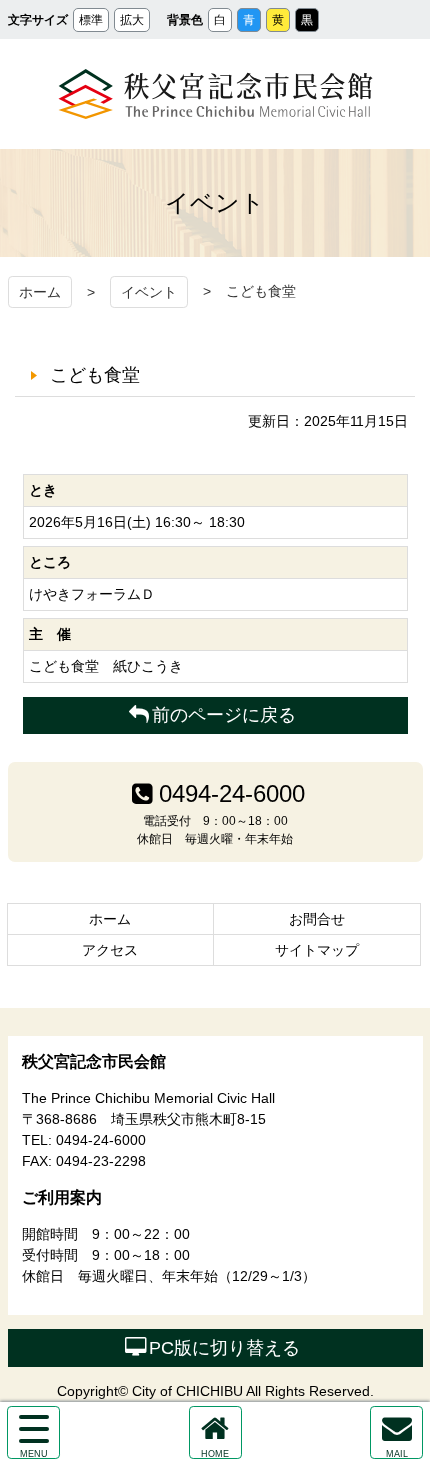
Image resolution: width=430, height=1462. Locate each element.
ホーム (40, 292)
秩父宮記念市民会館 (215, 94)
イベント (149, 292)
